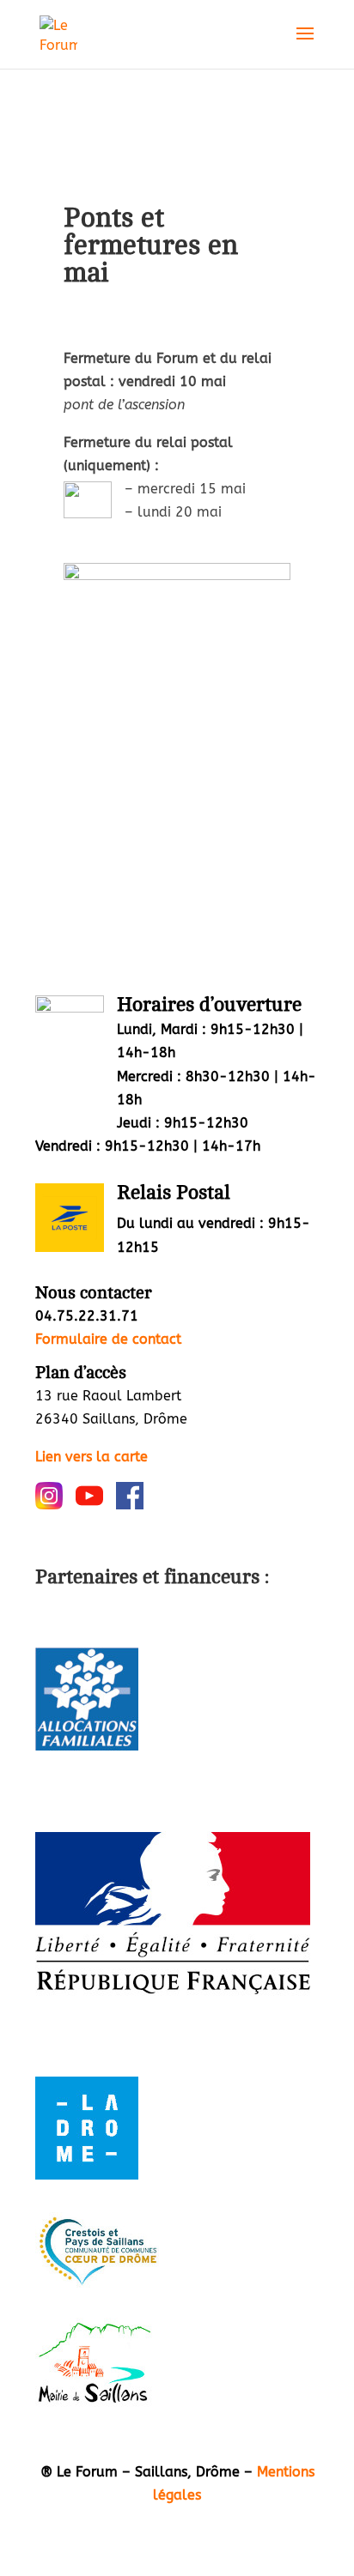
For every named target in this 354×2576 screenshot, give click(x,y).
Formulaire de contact (108, 1339)
